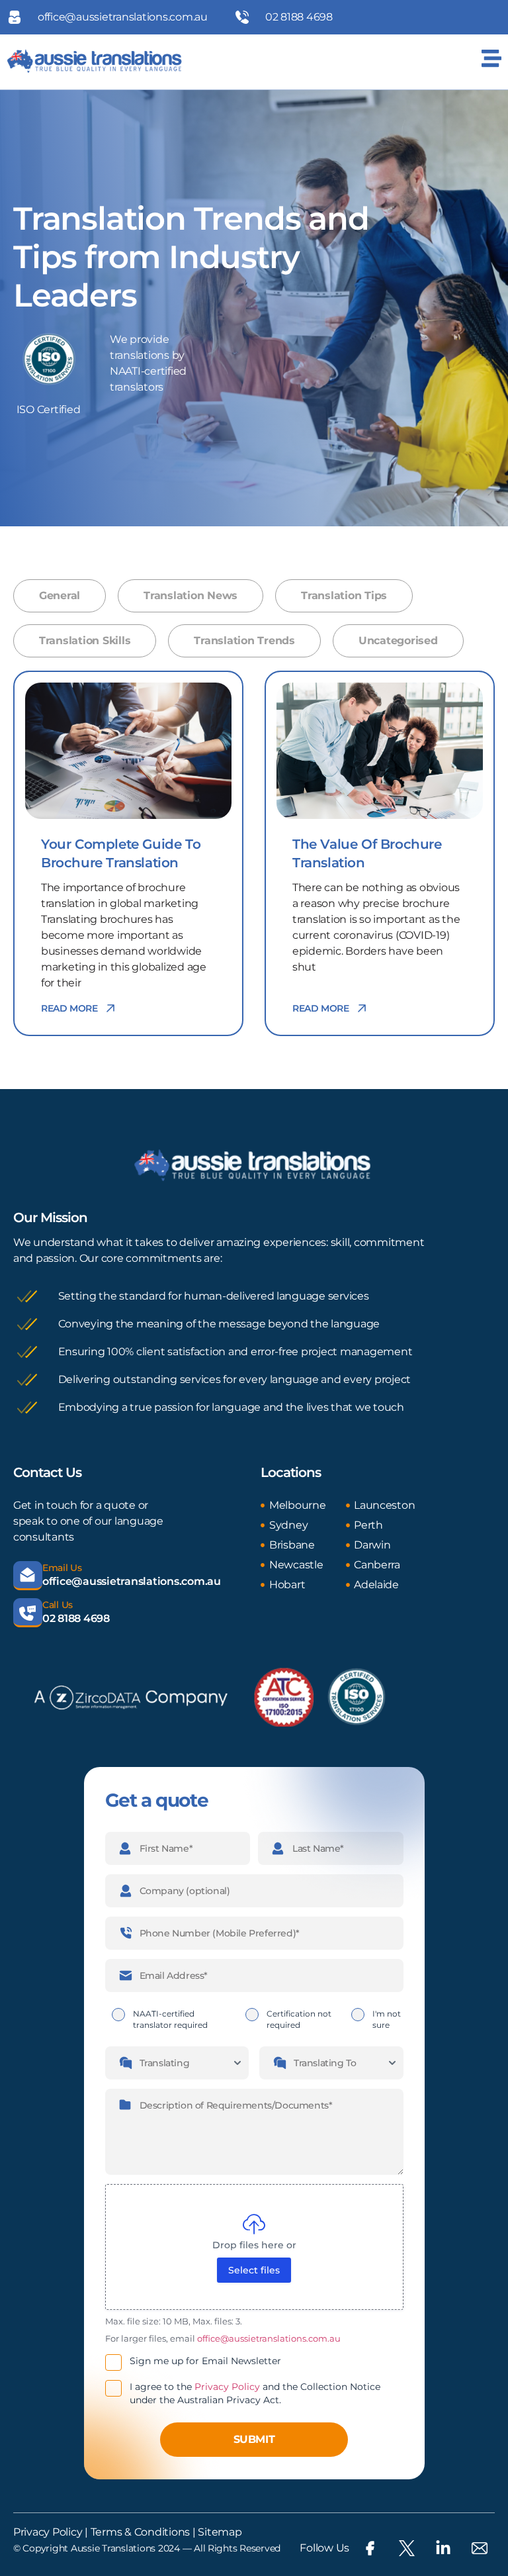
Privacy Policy (227, 2387)
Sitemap (220, 2532)
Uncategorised (398, 641)
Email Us (62, 1568)
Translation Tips (344, 596)
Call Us (58, 1605)
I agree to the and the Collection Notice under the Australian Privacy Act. (255, 2393)
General (60, 596)
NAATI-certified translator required (170, 2019)
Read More (69, 1008)
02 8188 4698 (76, 1618)
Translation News (190, 596)
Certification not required (299, 2019)
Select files (254, 2270)
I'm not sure (387, 2019)
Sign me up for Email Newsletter (205, 2361)
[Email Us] (28, 1576)
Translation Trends (244, 641)
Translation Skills (85, 641)
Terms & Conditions (139, 2532)
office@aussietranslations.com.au (132, 1581)
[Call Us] (28, 1613)
